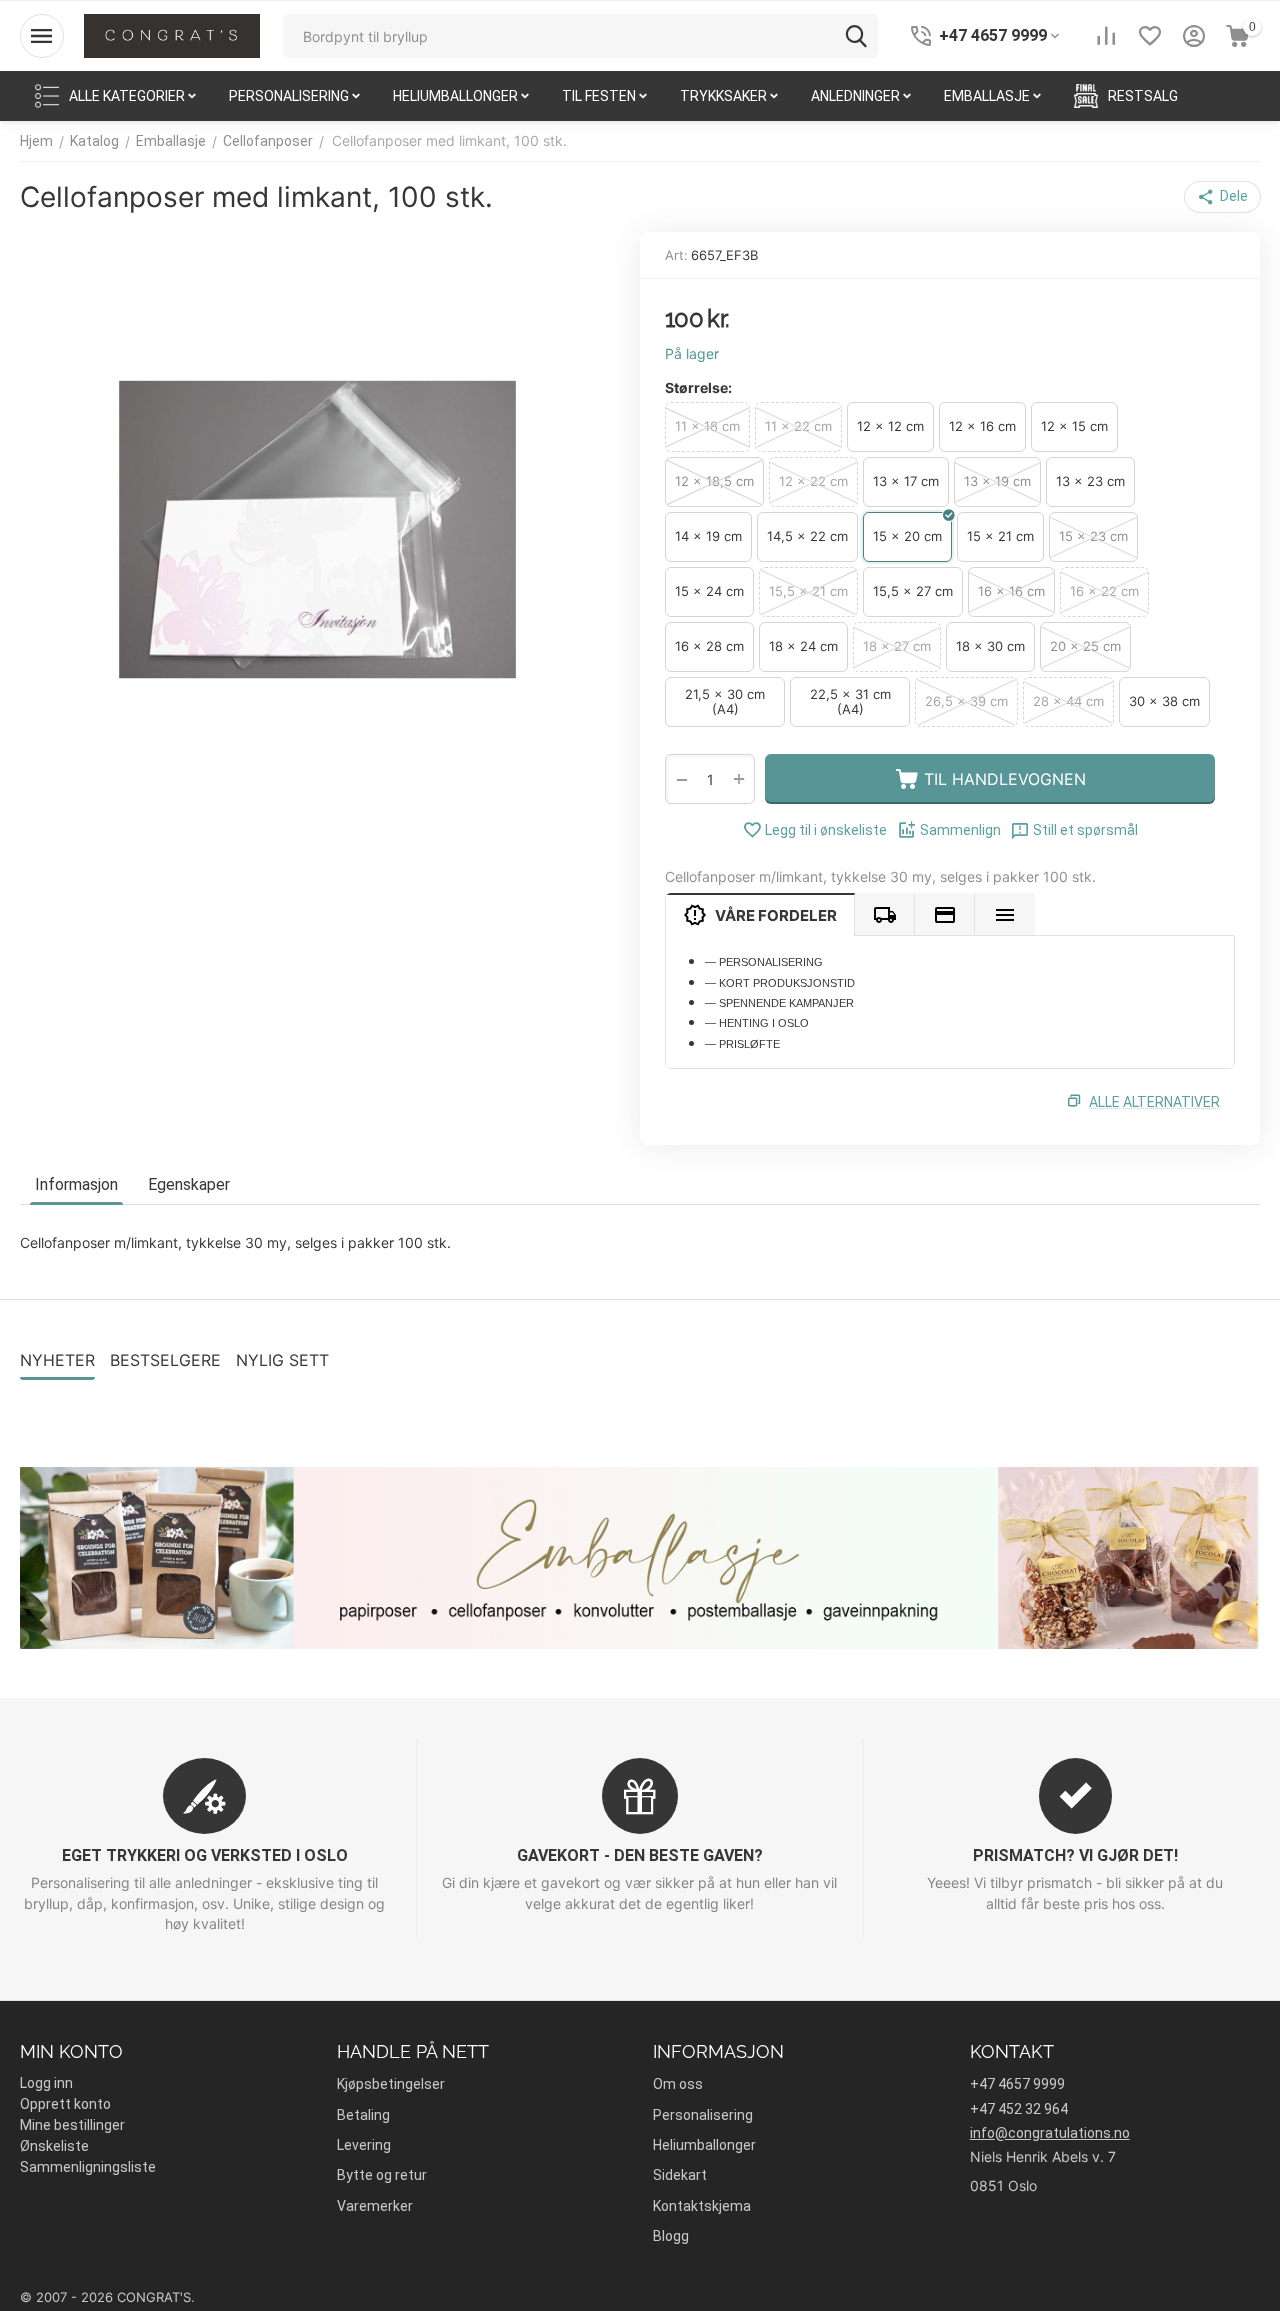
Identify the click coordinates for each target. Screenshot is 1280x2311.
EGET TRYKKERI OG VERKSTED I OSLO (205, 1855)
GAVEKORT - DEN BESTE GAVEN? (640, 1855)
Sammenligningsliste (88, 2167)
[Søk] (856, 36)
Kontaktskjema (702, 2206)
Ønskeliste (54, 2146)
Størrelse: (698, 387)
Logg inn (46, 2083)
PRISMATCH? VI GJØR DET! (1075, 1855)
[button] (1222, 197)
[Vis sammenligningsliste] (1106, 36)
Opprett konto (65, 2104)
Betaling (363, 2115)
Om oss (678, 2084)
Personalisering (703, 2115)
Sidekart (680, 2175)
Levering (364, 2145)
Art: (676, 255)
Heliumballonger (704, 2145)
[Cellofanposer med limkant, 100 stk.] (317, 529)
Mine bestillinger (72, 2125)
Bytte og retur (382, 2175)
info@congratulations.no (1050, 2133)
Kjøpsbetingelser (391, 2084)
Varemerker (375, 2206)
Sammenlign (960, 830)
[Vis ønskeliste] (1150, 36)
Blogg (671, 2236)
